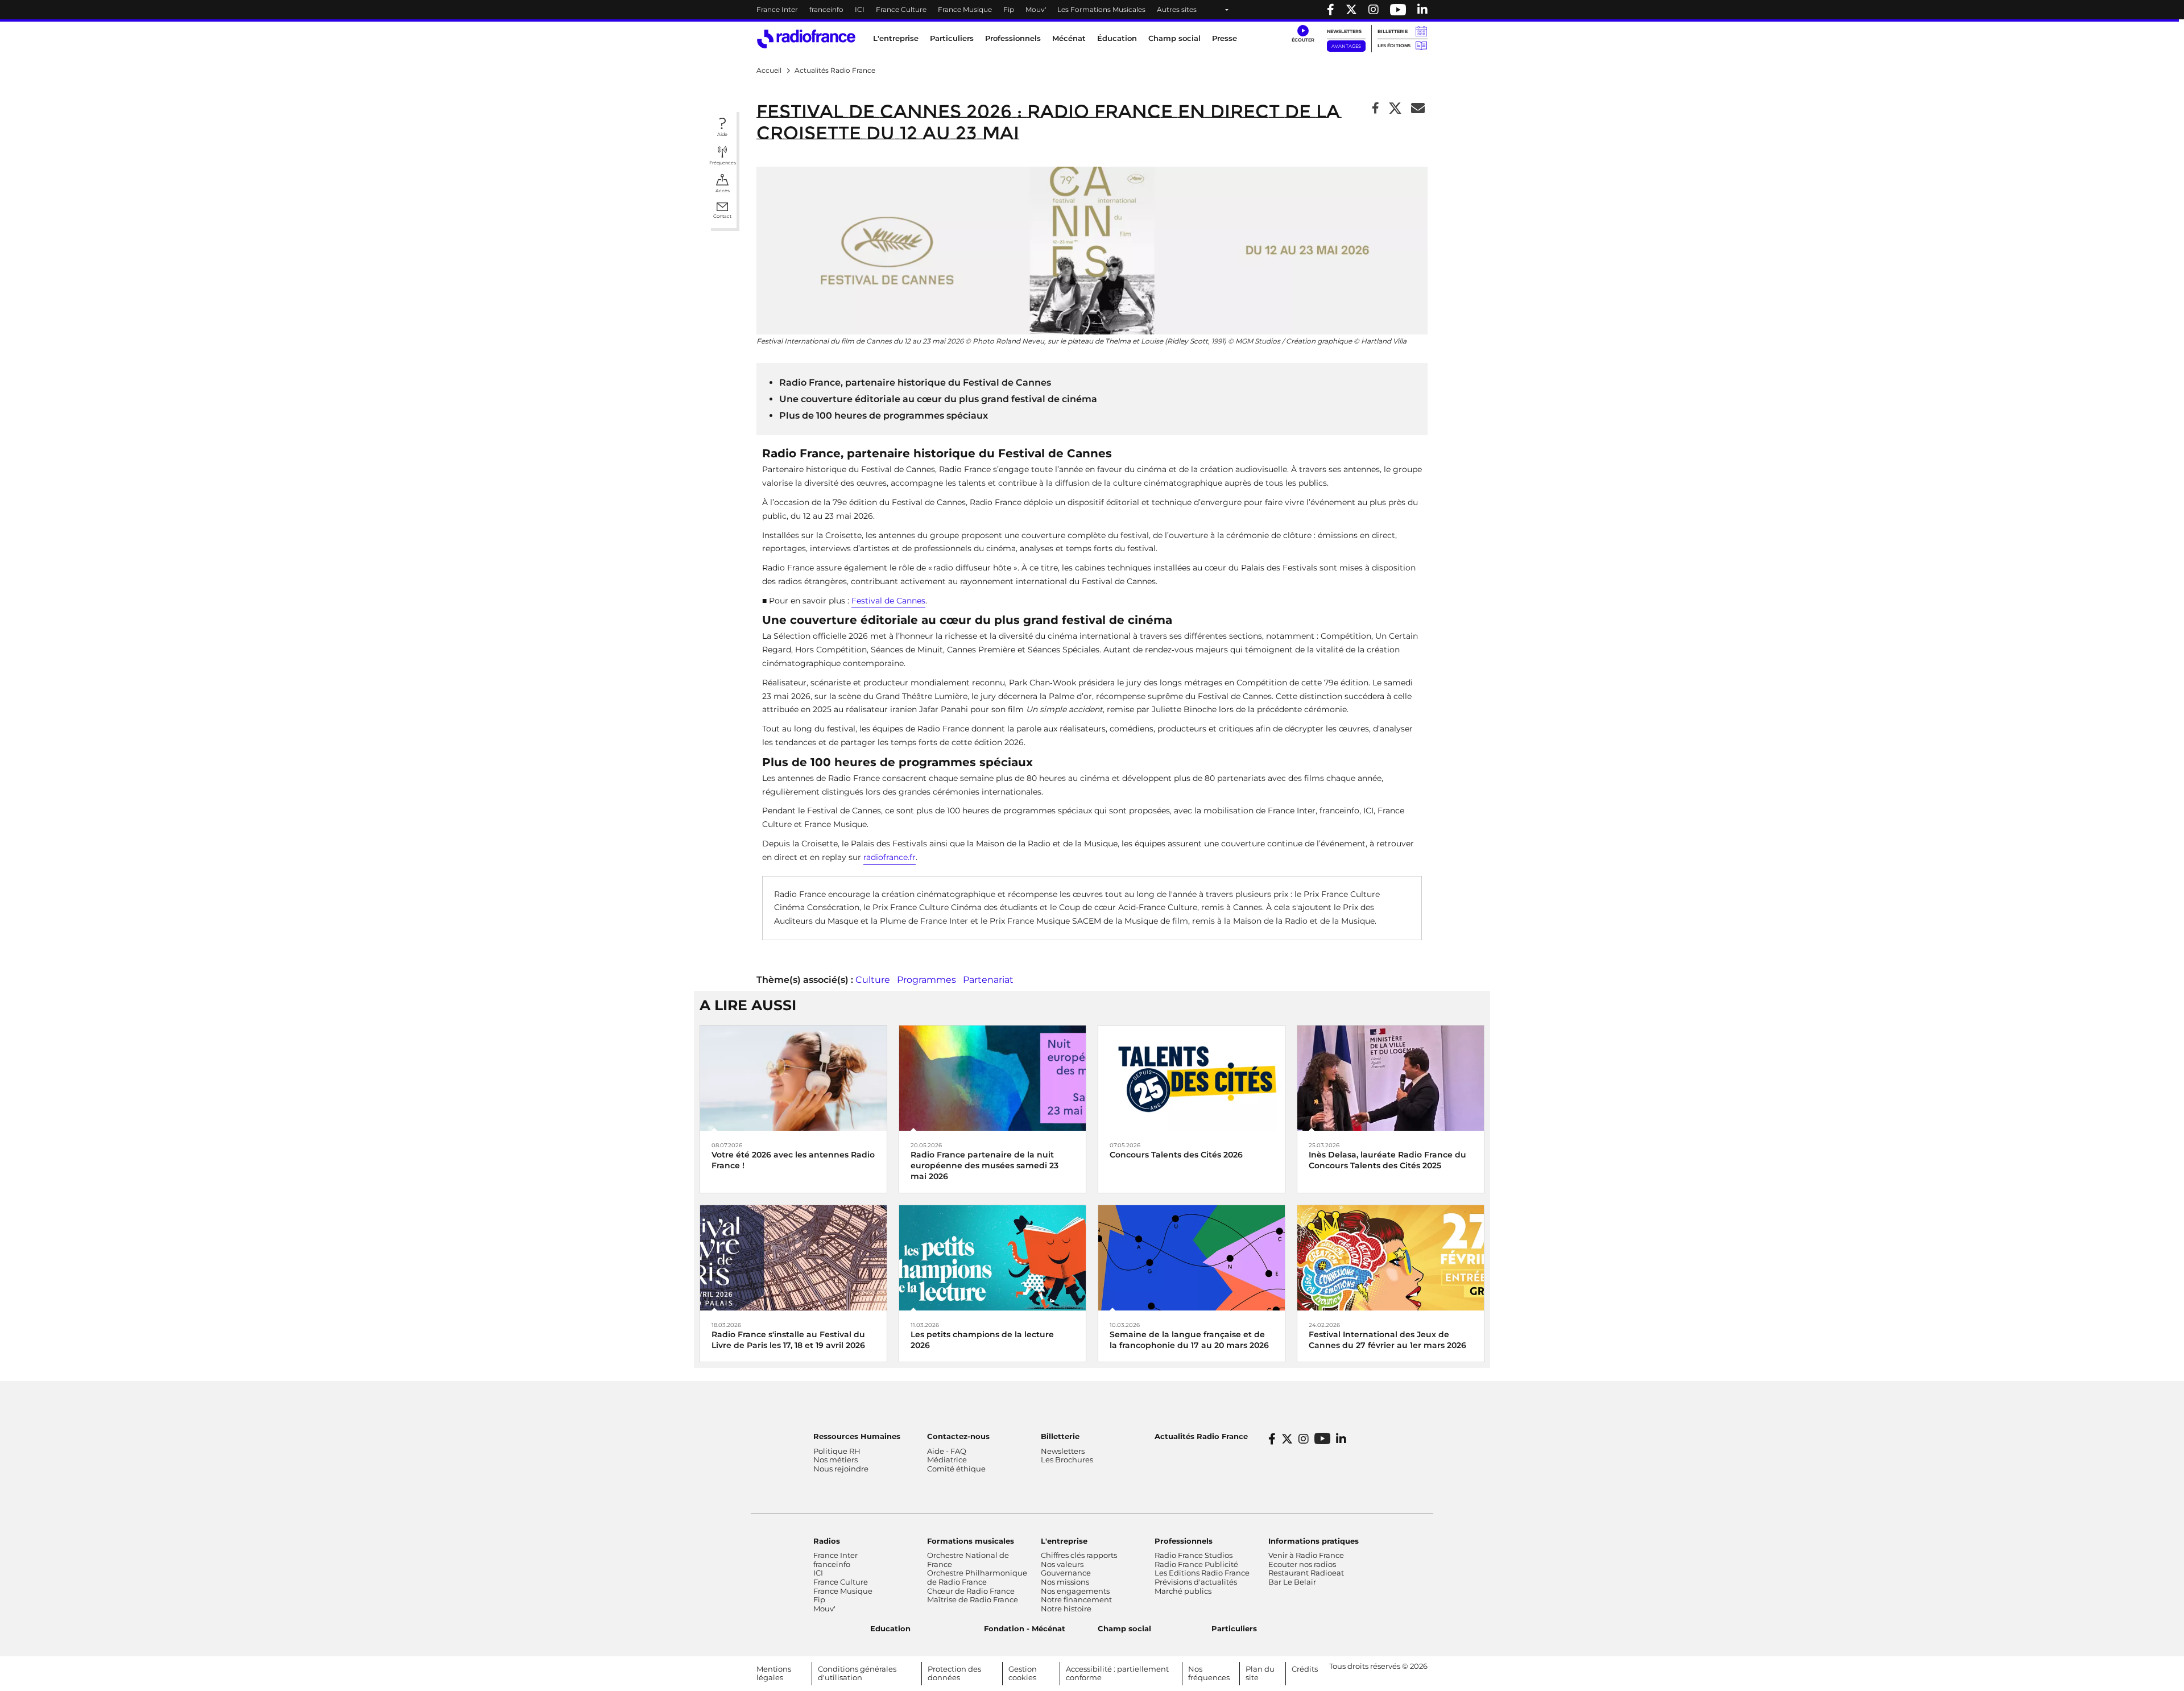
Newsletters (1344, 31)
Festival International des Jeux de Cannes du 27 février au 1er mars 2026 (1387, 1340)
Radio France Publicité (1196, 1564)
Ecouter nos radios (1302, 1564)
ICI (860, 9)
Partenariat (988, 980)
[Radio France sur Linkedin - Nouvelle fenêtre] (1422, 10)
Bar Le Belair (1292, 1582)
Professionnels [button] (1013, 38)
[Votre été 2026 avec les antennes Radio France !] (793, 1078)
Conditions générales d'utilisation (857, 1673)
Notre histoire (1066, 1609)
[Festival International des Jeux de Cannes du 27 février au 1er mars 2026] (1391, 1257)
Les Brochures (1067, 1460)
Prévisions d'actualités (1196, 1582)
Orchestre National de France (968, 1560)
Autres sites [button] (1177, 9)
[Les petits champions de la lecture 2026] (992, 1257)
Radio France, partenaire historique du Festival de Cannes (915, 383)
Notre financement (1076, 1599)
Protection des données (954, 1673)
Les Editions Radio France (1202, 1573)
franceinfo (826, 9)
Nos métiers (835, 1460)
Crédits (1305, 1669)
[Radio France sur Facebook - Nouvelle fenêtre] (1331, 10)
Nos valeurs (1062, 1564)
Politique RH (837, 1451)
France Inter (777, 9)
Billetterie (1393, 31)
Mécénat (1069, 38)
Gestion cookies (1023, 1673)
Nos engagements (1075, 1591)
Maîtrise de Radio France (973, 1599)
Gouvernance (1066, 1573)
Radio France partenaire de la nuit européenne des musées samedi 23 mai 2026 (985, 1165)
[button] (1303, 34)
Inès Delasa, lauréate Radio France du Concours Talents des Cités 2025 (1387, 1160)
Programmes (926, 980)
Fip (1009, 9)
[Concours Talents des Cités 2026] (1192, 1078)
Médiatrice (947, 1460)
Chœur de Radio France (971, 1591)
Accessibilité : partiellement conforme (1117, 1673)
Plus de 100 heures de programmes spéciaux (884, 415)
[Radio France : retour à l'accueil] (806, 39)
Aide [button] (722, 134)
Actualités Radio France (1201, 1436)
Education (890, 1628)
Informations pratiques (1314, 1541)
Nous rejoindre (841, 1469)
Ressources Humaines (857, 1436)
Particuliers (1234, 1628)
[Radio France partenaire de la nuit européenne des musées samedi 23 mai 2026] (992, 1078)
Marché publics (1183, 1591)
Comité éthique (956, 1469)
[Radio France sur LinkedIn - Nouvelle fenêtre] (1341, 1439)
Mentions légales (774, 1673)
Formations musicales (971, 1541)
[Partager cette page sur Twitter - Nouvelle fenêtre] (1395, 109)
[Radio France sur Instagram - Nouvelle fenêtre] (1374, 10)
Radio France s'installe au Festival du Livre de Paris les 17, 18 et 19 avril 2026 (788, 1340)
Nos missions (1065, 1582)
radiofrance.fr (890, 857)
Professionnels (1184, 1541)
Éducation (1117, 38)
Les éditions (1394, 46)
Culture (873, 980)
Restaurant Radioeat (1306, 1573)
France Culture (901, 9)
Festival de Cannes (888, 601)
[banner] (1092, 10)
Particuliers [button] (952, 38)
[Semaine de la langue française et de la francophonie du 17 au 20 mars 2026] (1192, 1257)
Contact (722, 216)
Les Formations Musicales (1101, 9)
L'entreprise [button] (896, 38)
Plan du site (1260, 1673)
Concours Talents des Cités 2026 (1176, 1155)
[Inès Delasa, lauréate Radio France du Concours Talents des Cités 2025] (1391, 1078)
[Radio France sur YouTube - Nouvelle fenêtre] (1398, 10)
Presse (1225, 38)
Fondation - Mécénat (1025, 1628)
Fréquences (723, 163)
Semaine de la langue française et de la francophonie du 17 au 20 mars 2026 (1189, 1340)
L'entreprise (1064, 1541)
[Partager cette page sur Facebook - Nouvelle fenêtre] (1376, 109)
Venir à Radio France (1306, 1555)
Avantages (1346, 46)
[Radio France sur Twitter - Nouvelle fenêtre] (1351, 10)
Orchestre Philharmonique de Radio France (977, 1577)
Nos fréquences (1209, 1673)
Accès (723, 191)
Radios (827, 1541)
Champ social (1174, 38)
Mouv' (1036, 9)
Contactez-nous (958, 1436)
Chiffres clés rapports (1079, 1555)
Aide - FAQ (947, 1451)
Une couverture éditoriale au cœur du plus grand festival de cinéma (938, 399)
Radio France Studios (1194, 1555)
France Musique (965, 9)
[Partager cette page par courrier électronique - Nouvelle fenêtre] (1418, 109)
